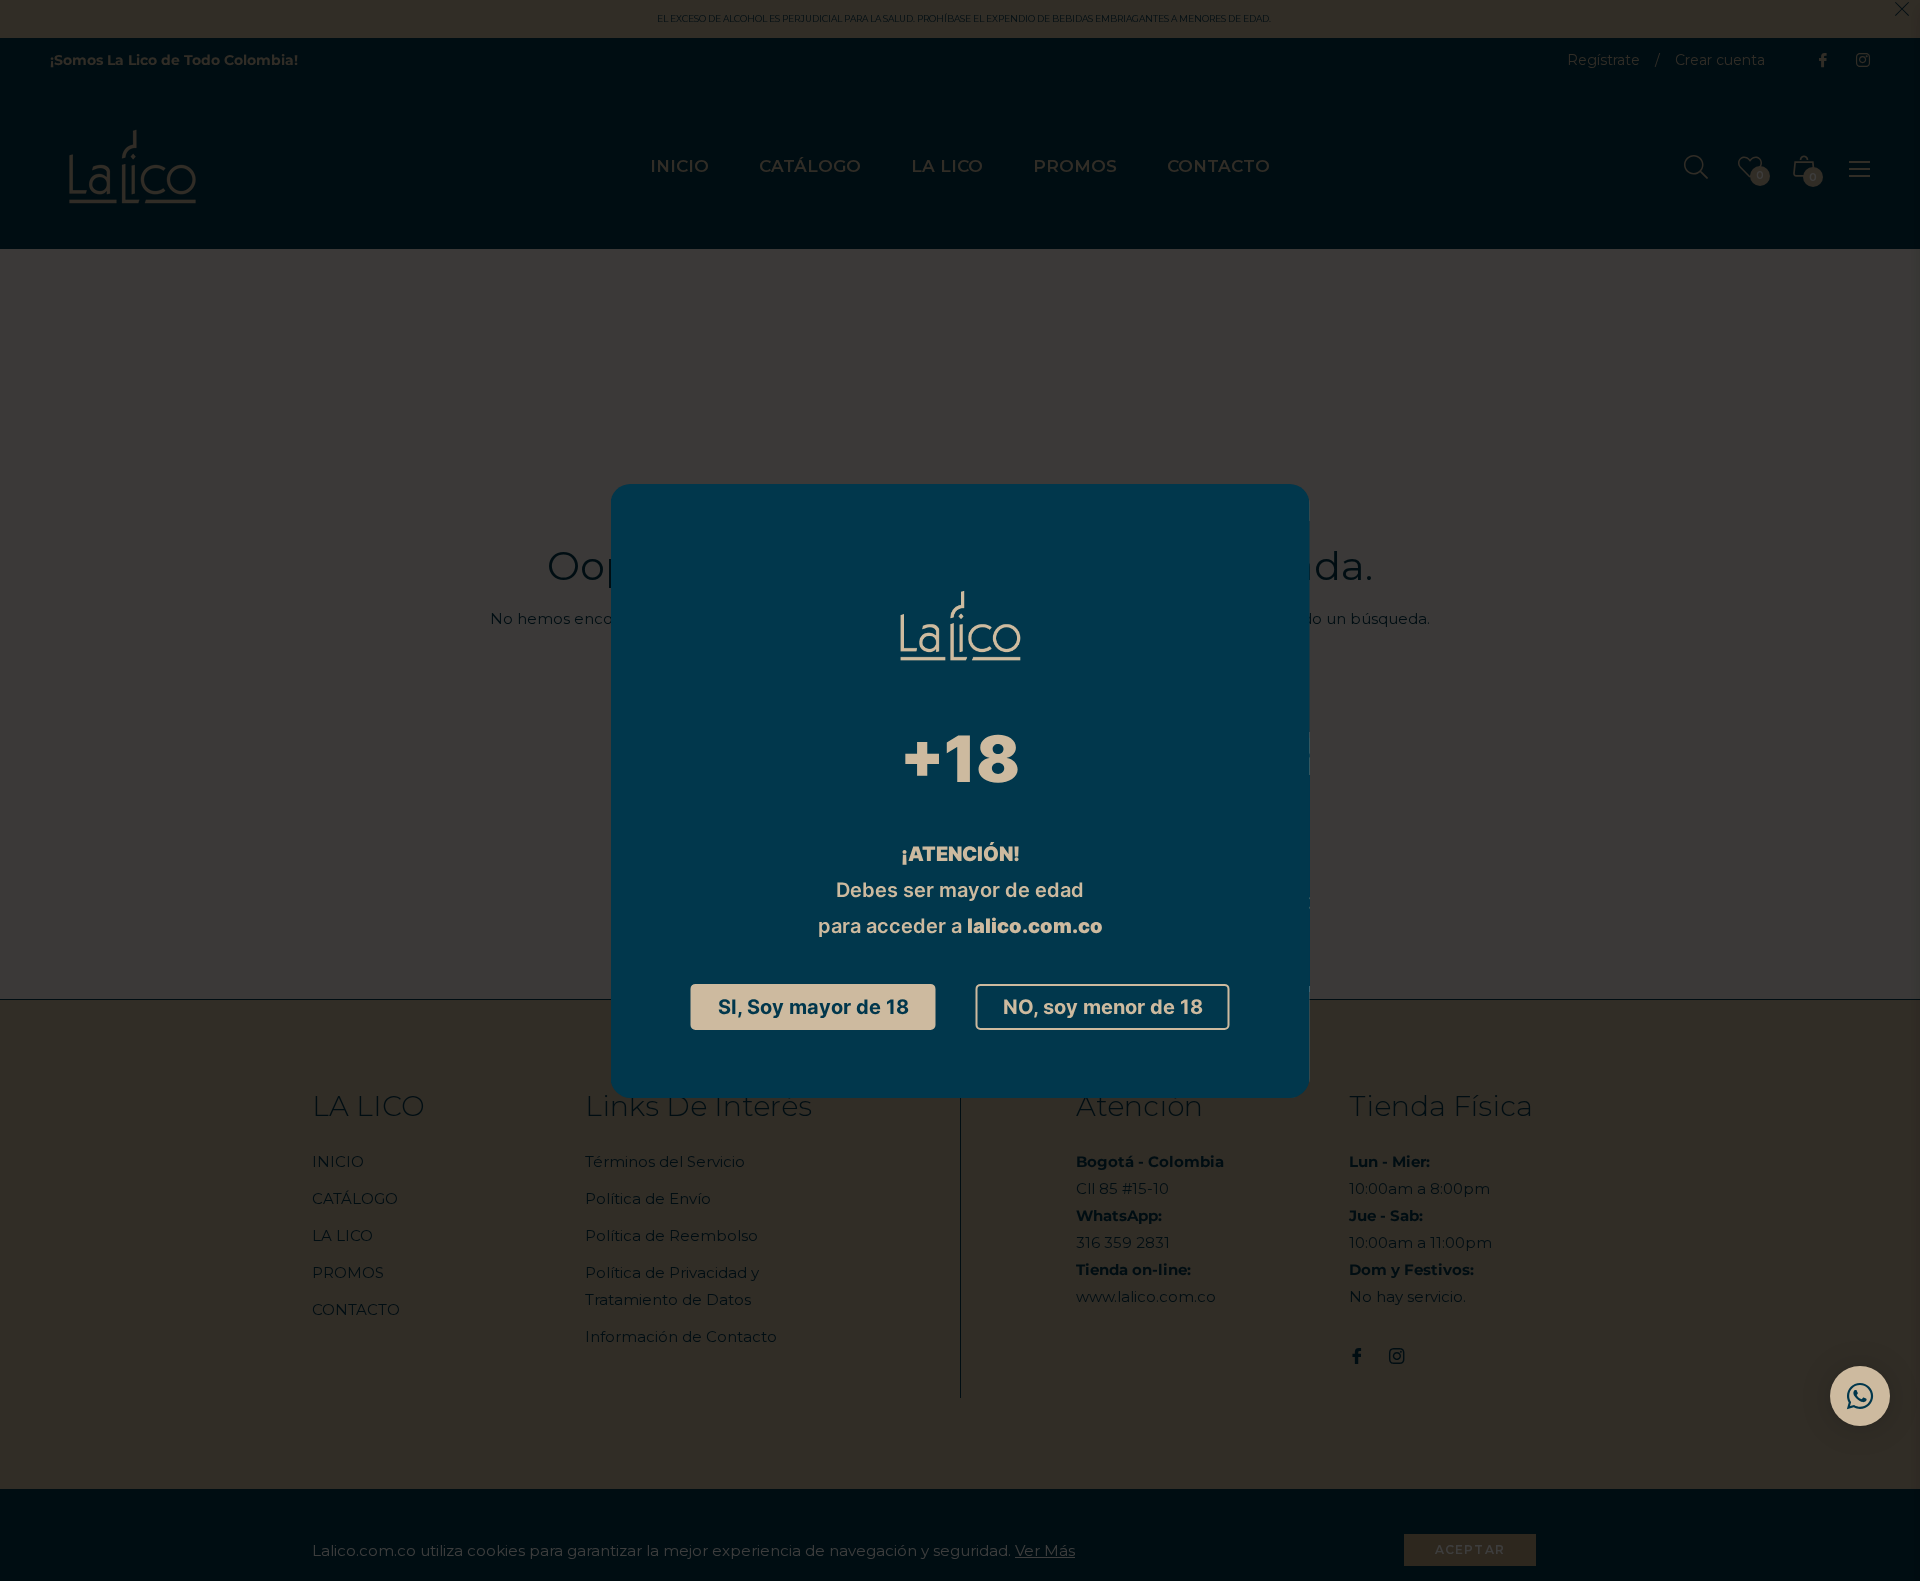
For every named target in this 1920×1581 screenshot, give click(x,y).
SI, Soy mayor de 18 (813, 1007)
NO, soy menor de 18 (1103, 1007)
